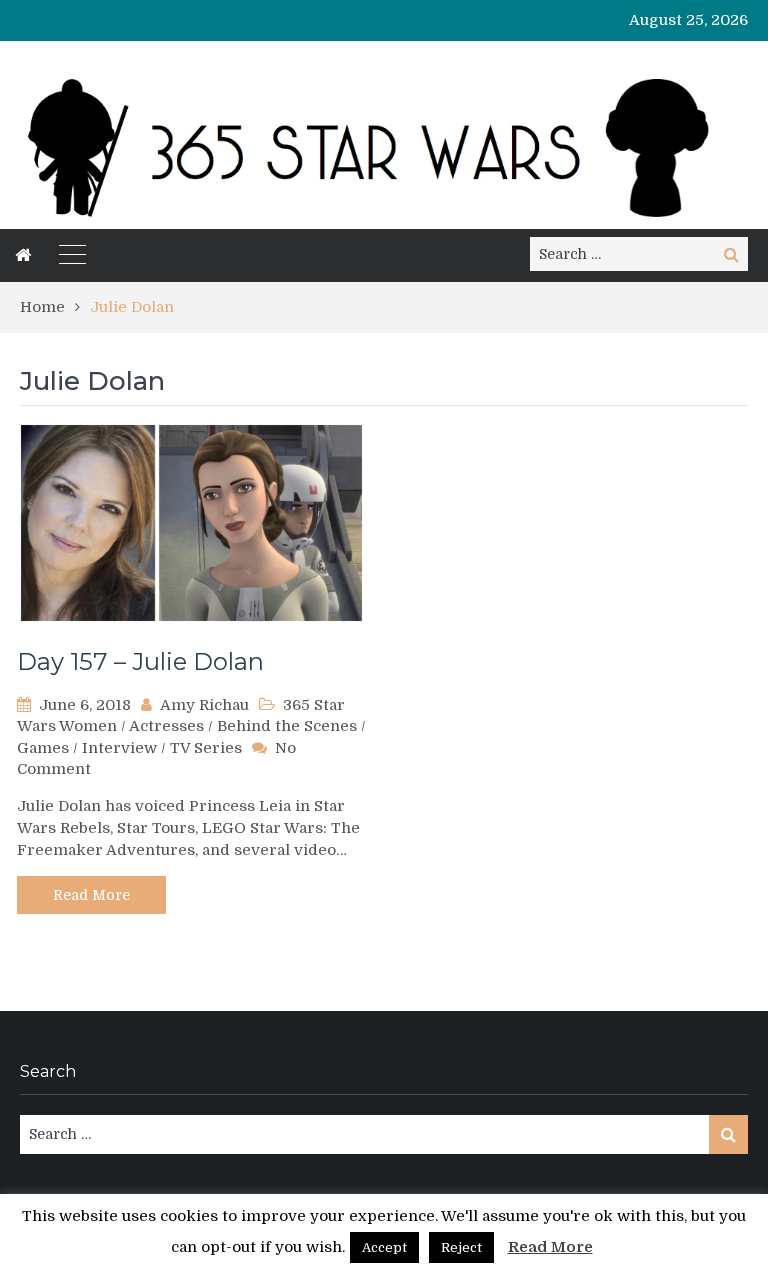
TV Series (206, 748)
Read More (91, 895)
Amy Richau (204, 705)
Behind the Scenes (287, 726)
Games (43, 748)
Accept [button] (384, 1247)
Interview (119, 748)
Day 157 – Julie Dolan (140, 661)
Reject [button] (461, 1247)
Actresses (166, 726)
